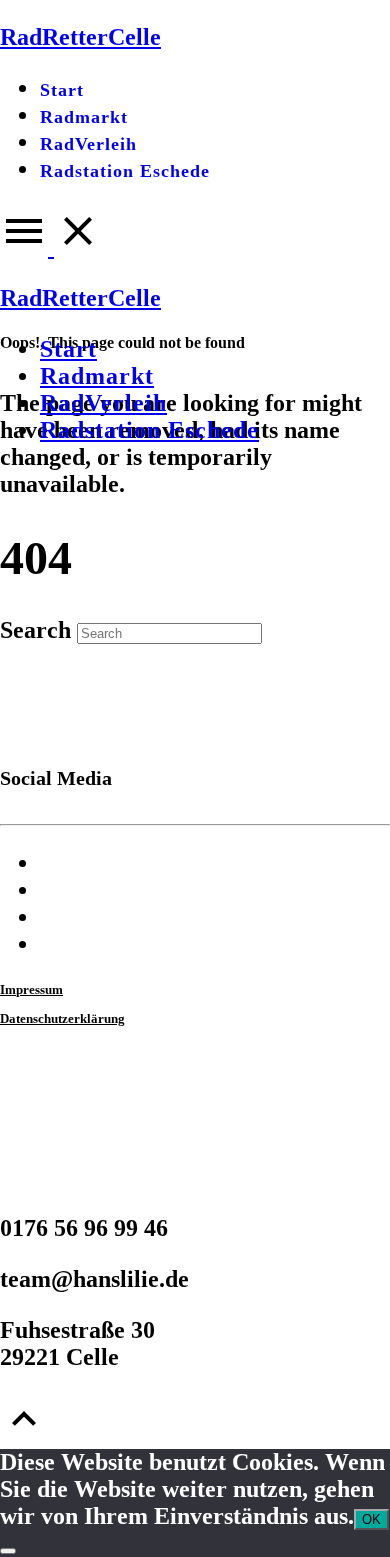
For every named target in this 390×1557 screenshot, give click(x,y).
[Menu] (51, 247)
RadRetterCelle (80, 298)
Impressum (31, 989)
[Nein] (8, 1551)
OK (371, 1519)
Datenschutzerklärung (62, 1018)
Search (35, 630)
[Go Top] (24, 1435)
